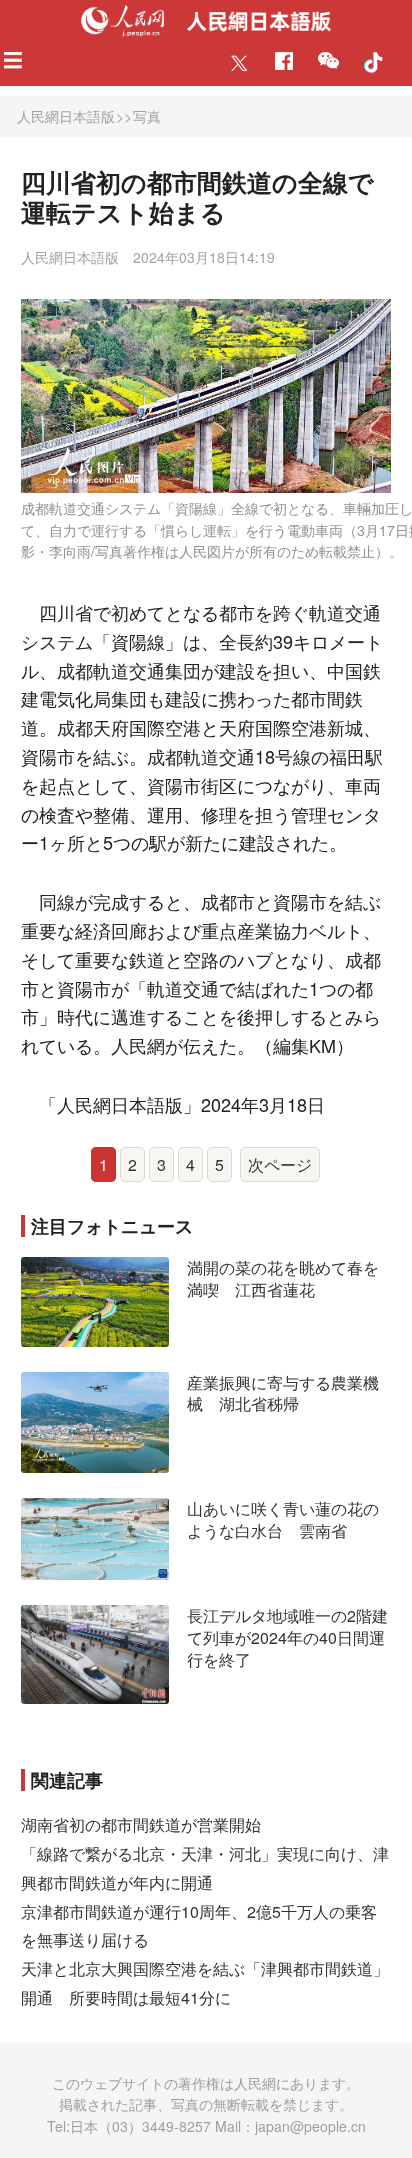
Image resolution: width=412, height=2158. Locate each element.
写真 (147, 116)
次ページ (280, 1164)
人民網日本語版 (66, 116)
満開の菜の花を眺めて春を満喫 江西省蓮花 (283, 1278)
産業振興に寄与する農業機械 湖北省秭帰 (283, 1393)
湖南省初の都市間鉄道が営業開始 (141, 1824)
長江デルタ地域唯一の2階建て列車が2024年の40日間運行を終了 (287, 1637)
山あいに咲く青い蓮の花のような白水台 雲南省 (283, 1519)
